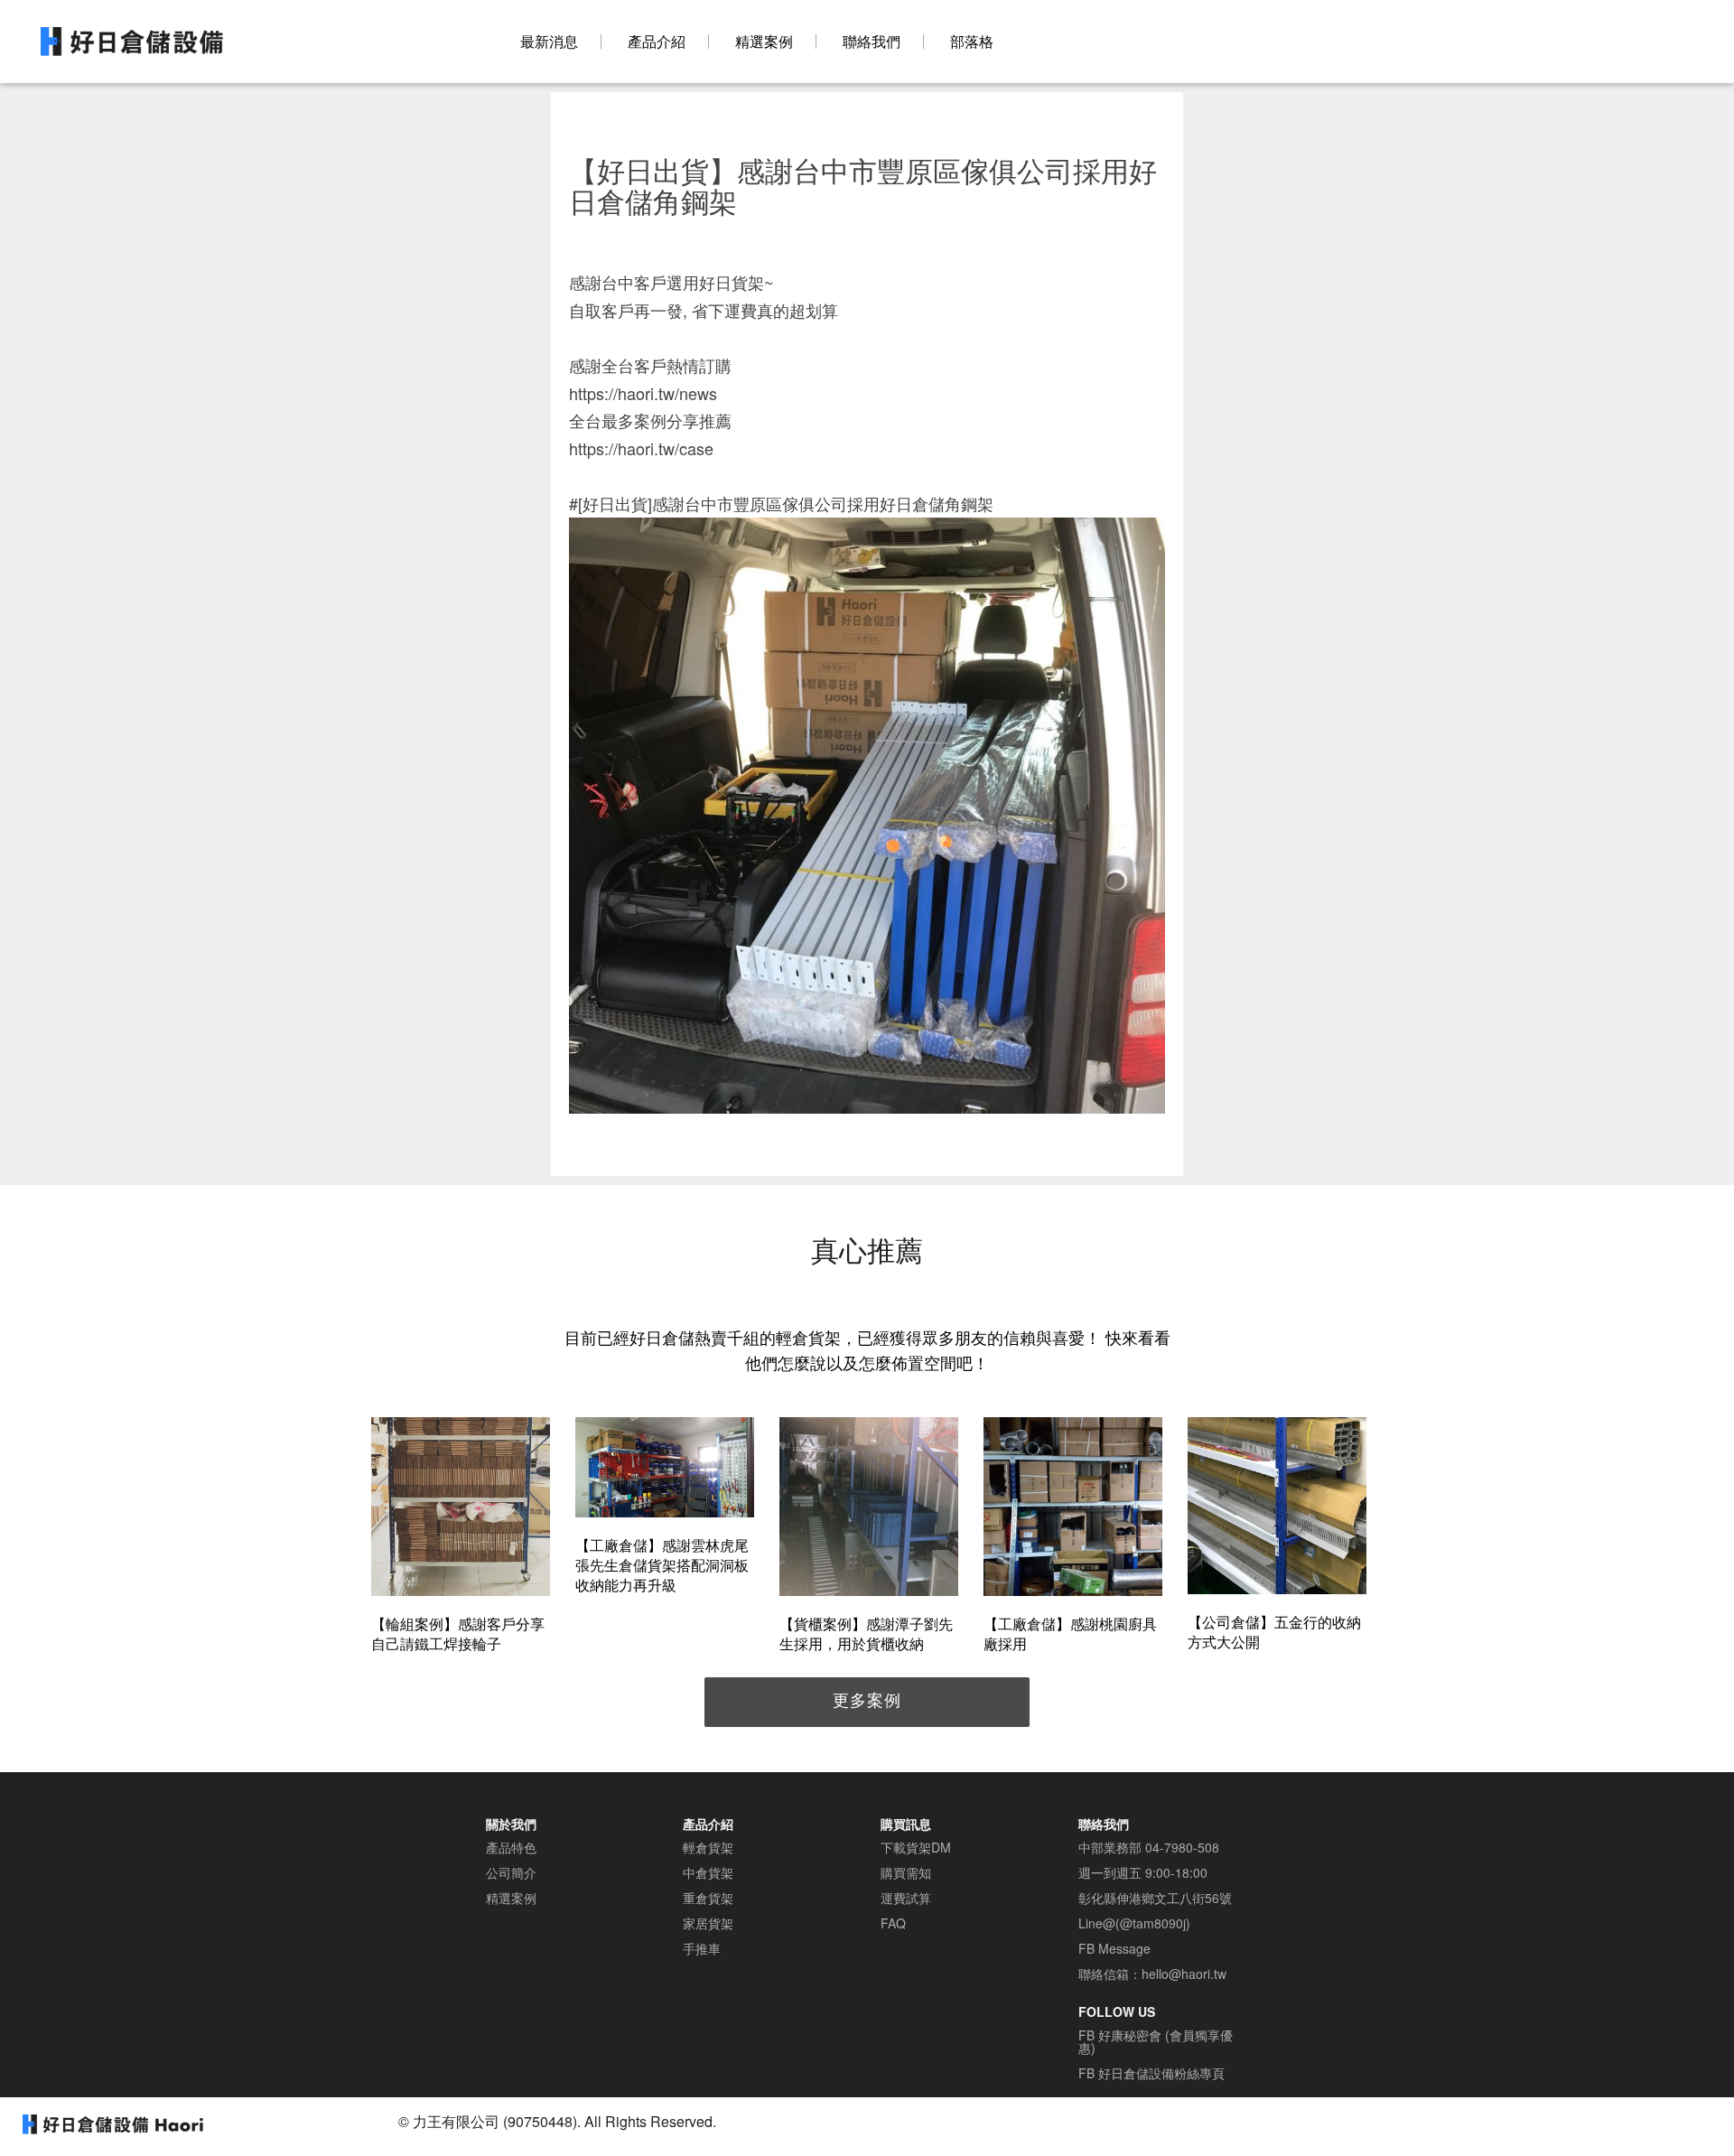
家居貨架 (708, 1923)
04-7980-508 (1182, 1847)
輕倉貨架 (708, 1847)
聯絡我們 (872, 42)
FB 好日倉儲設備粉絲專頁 (1151, 2073)
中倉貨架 (708, 1872)
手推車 (702, 1948)
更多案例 (867, 1699)
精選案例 (764, 42)
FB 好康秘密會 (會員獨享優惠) (1156, 2041)
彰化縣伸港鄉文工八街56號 (1155, 1898)
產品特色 (511, 1847)
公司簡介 (511, 1872)
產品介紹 (657, 42)
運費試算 (906, 1898)
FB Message (1114, 1948)
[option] (461, 1538)
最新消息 (549, 42)
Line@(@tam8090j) (1134, 1923)
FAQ (893, 1923)
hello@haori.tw (1184, 1974)
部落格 (972, 42)
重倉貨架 (708, 1898)
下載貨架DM (916, 1847)
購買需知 (906, 1872)
